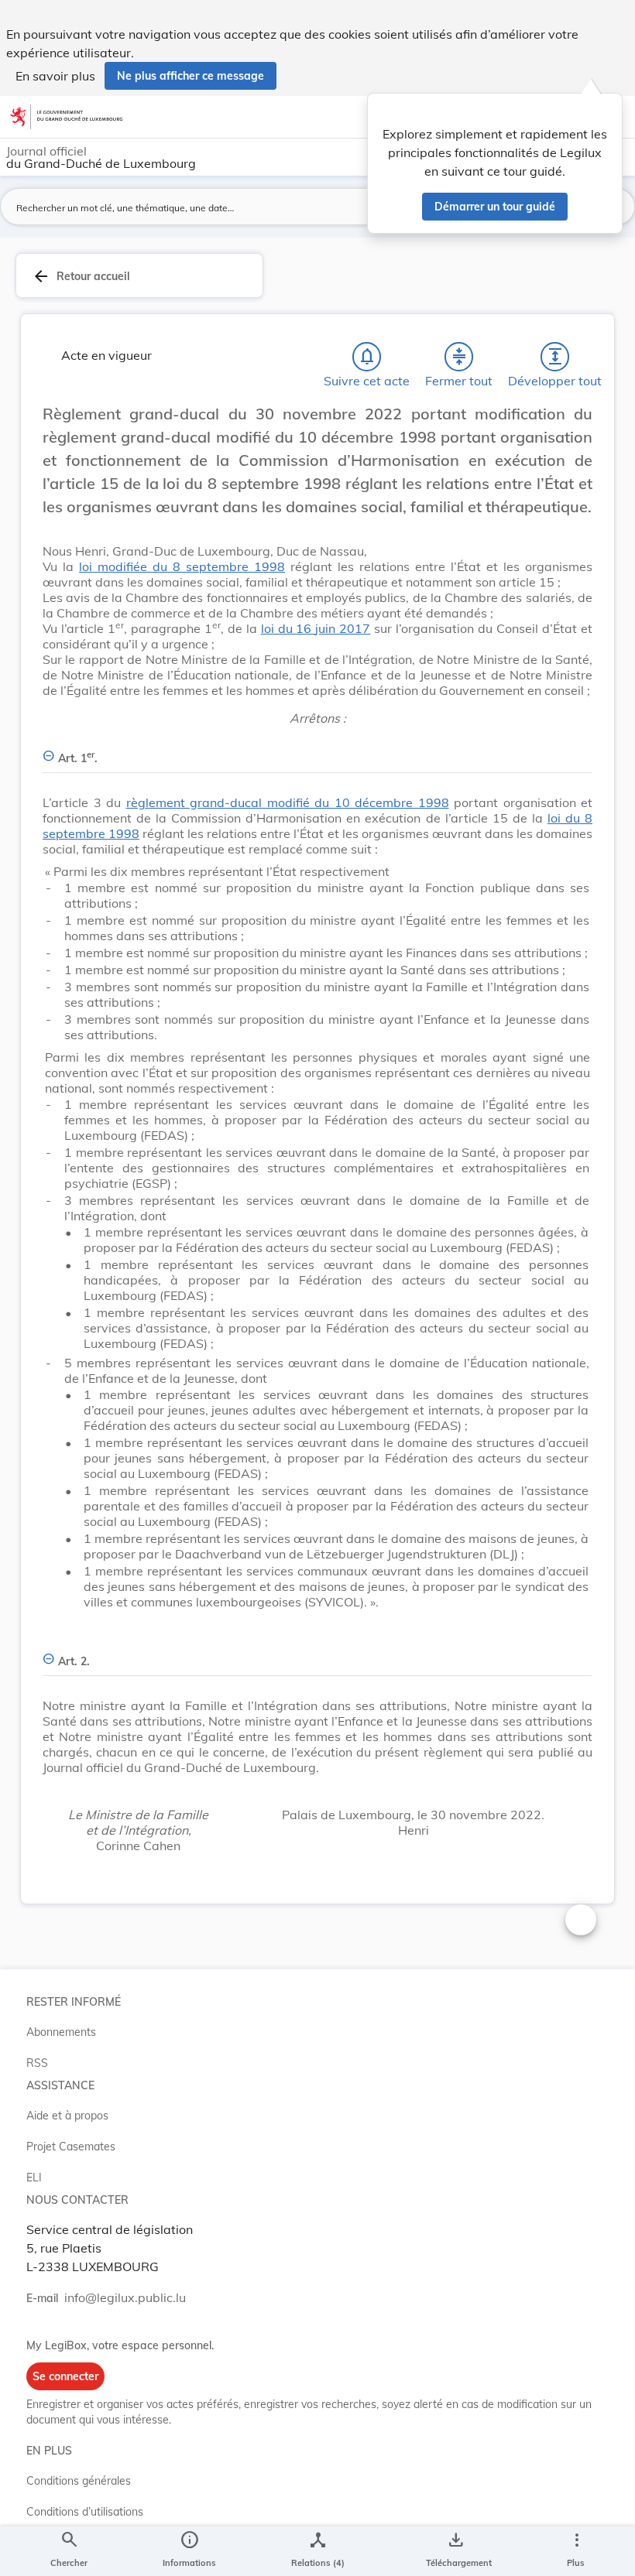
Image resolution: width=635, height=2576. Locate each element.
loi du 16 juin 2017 (316, 628)
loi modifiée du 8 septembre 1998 (182, 566)
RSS (37, 2063)
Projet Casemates (71, 2147)
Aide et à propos (67, 2116)
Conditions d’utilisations (85, 2512)
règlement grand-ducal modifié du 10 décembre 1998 (288, 802)
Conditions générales (79, 2481)
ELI (34, 2177)
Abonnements (61, 2032)
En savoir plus (55, 76)
